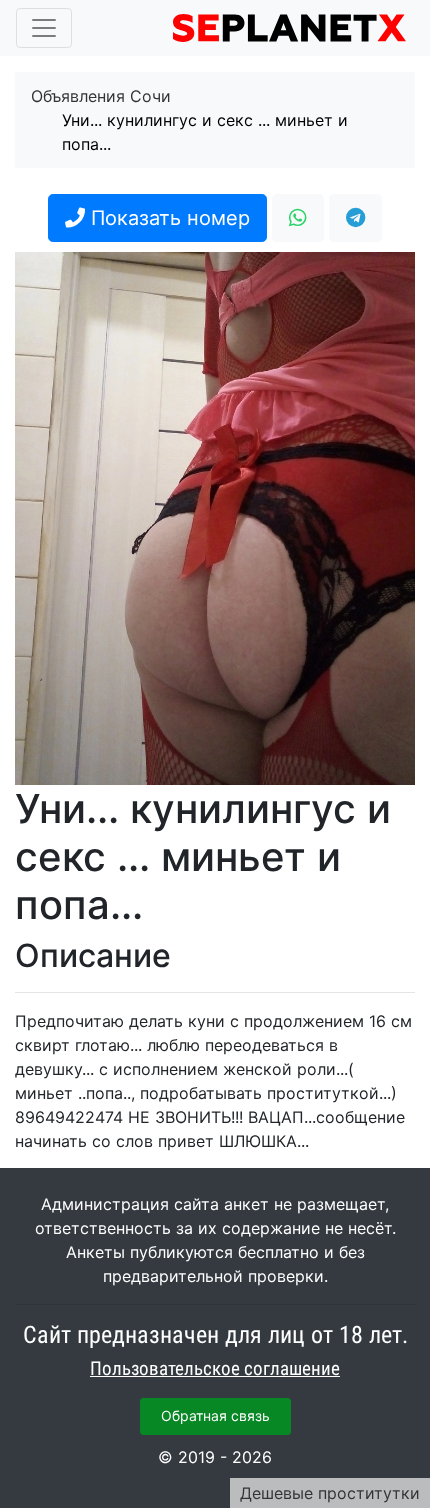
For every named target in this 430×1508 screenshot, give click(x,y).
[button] (298, 218)
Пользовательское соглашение (215, 1369)
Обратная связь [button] (215, 1415)
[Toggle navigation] (44, 28)
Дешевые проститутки (330, 1493)
